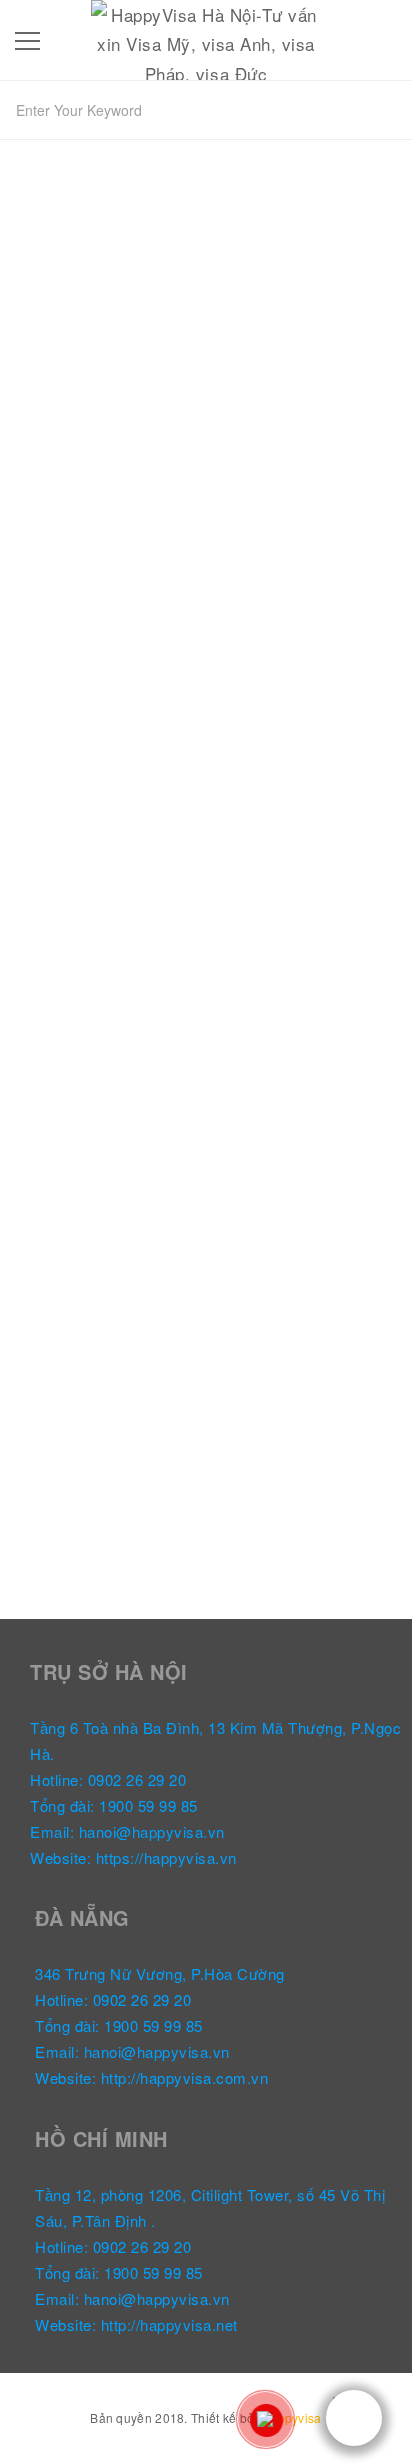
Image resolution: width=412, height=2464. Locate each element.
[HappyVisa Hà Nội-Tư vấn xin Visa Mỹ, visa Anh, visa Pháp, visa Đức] (205, 36)
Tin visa (106, 728)
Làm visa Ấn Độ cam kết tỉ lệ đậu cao (171, 1295)
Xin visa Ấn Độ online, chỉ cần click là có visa (187, 681)
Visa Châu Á (68, 1331)
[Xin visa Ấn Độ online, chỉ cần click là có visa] (206, 480)
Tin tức (52, 728)
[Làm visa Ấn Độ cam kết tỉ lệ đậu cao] (206, 1105)
